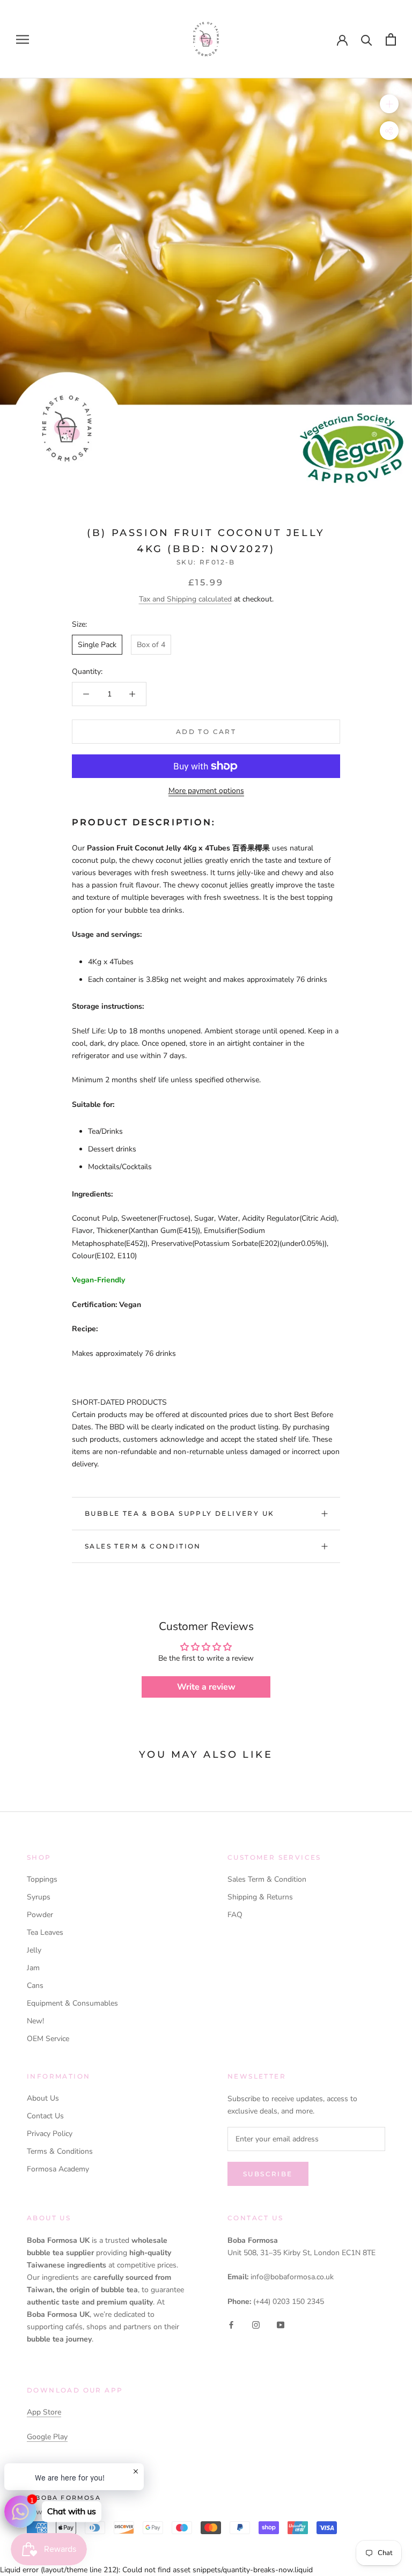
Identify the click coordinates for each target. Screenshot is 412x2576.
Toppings (42, 1879)
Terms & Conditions (60, 2151)
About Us (43, 2098)
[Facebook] (231, 2325)
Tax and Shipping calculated (185, 599)
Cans (35, 1986)
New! (35, 2021)
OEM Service (48, 2039)
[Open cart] (391, 39)
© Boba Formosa (64, 2498)
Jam (33, 1968)
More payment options (206, 791)
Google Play (47, 2437)
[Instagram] (256, 2325)
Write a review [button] (206, 1687)
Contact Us (45, 2116)
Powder (40, 1915)
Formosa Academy (58, 2169)
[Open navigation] (23, 39)
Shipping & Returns (260, 1897)
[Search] (367, 39)
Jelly (34, 1950)
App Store (44, 2412)
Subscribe (268, 2174)
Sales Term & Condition (143, 1546)
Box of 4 (151, 645)
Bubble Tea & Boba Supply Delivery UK (179, 1513)
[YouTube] (281, 2325)
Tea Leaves (45, 1932)
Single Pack (97, 645)
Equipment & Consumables (72, 2003)
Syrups (39, 1897)
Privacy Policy (50, 2134)
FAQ (235, 1915)
